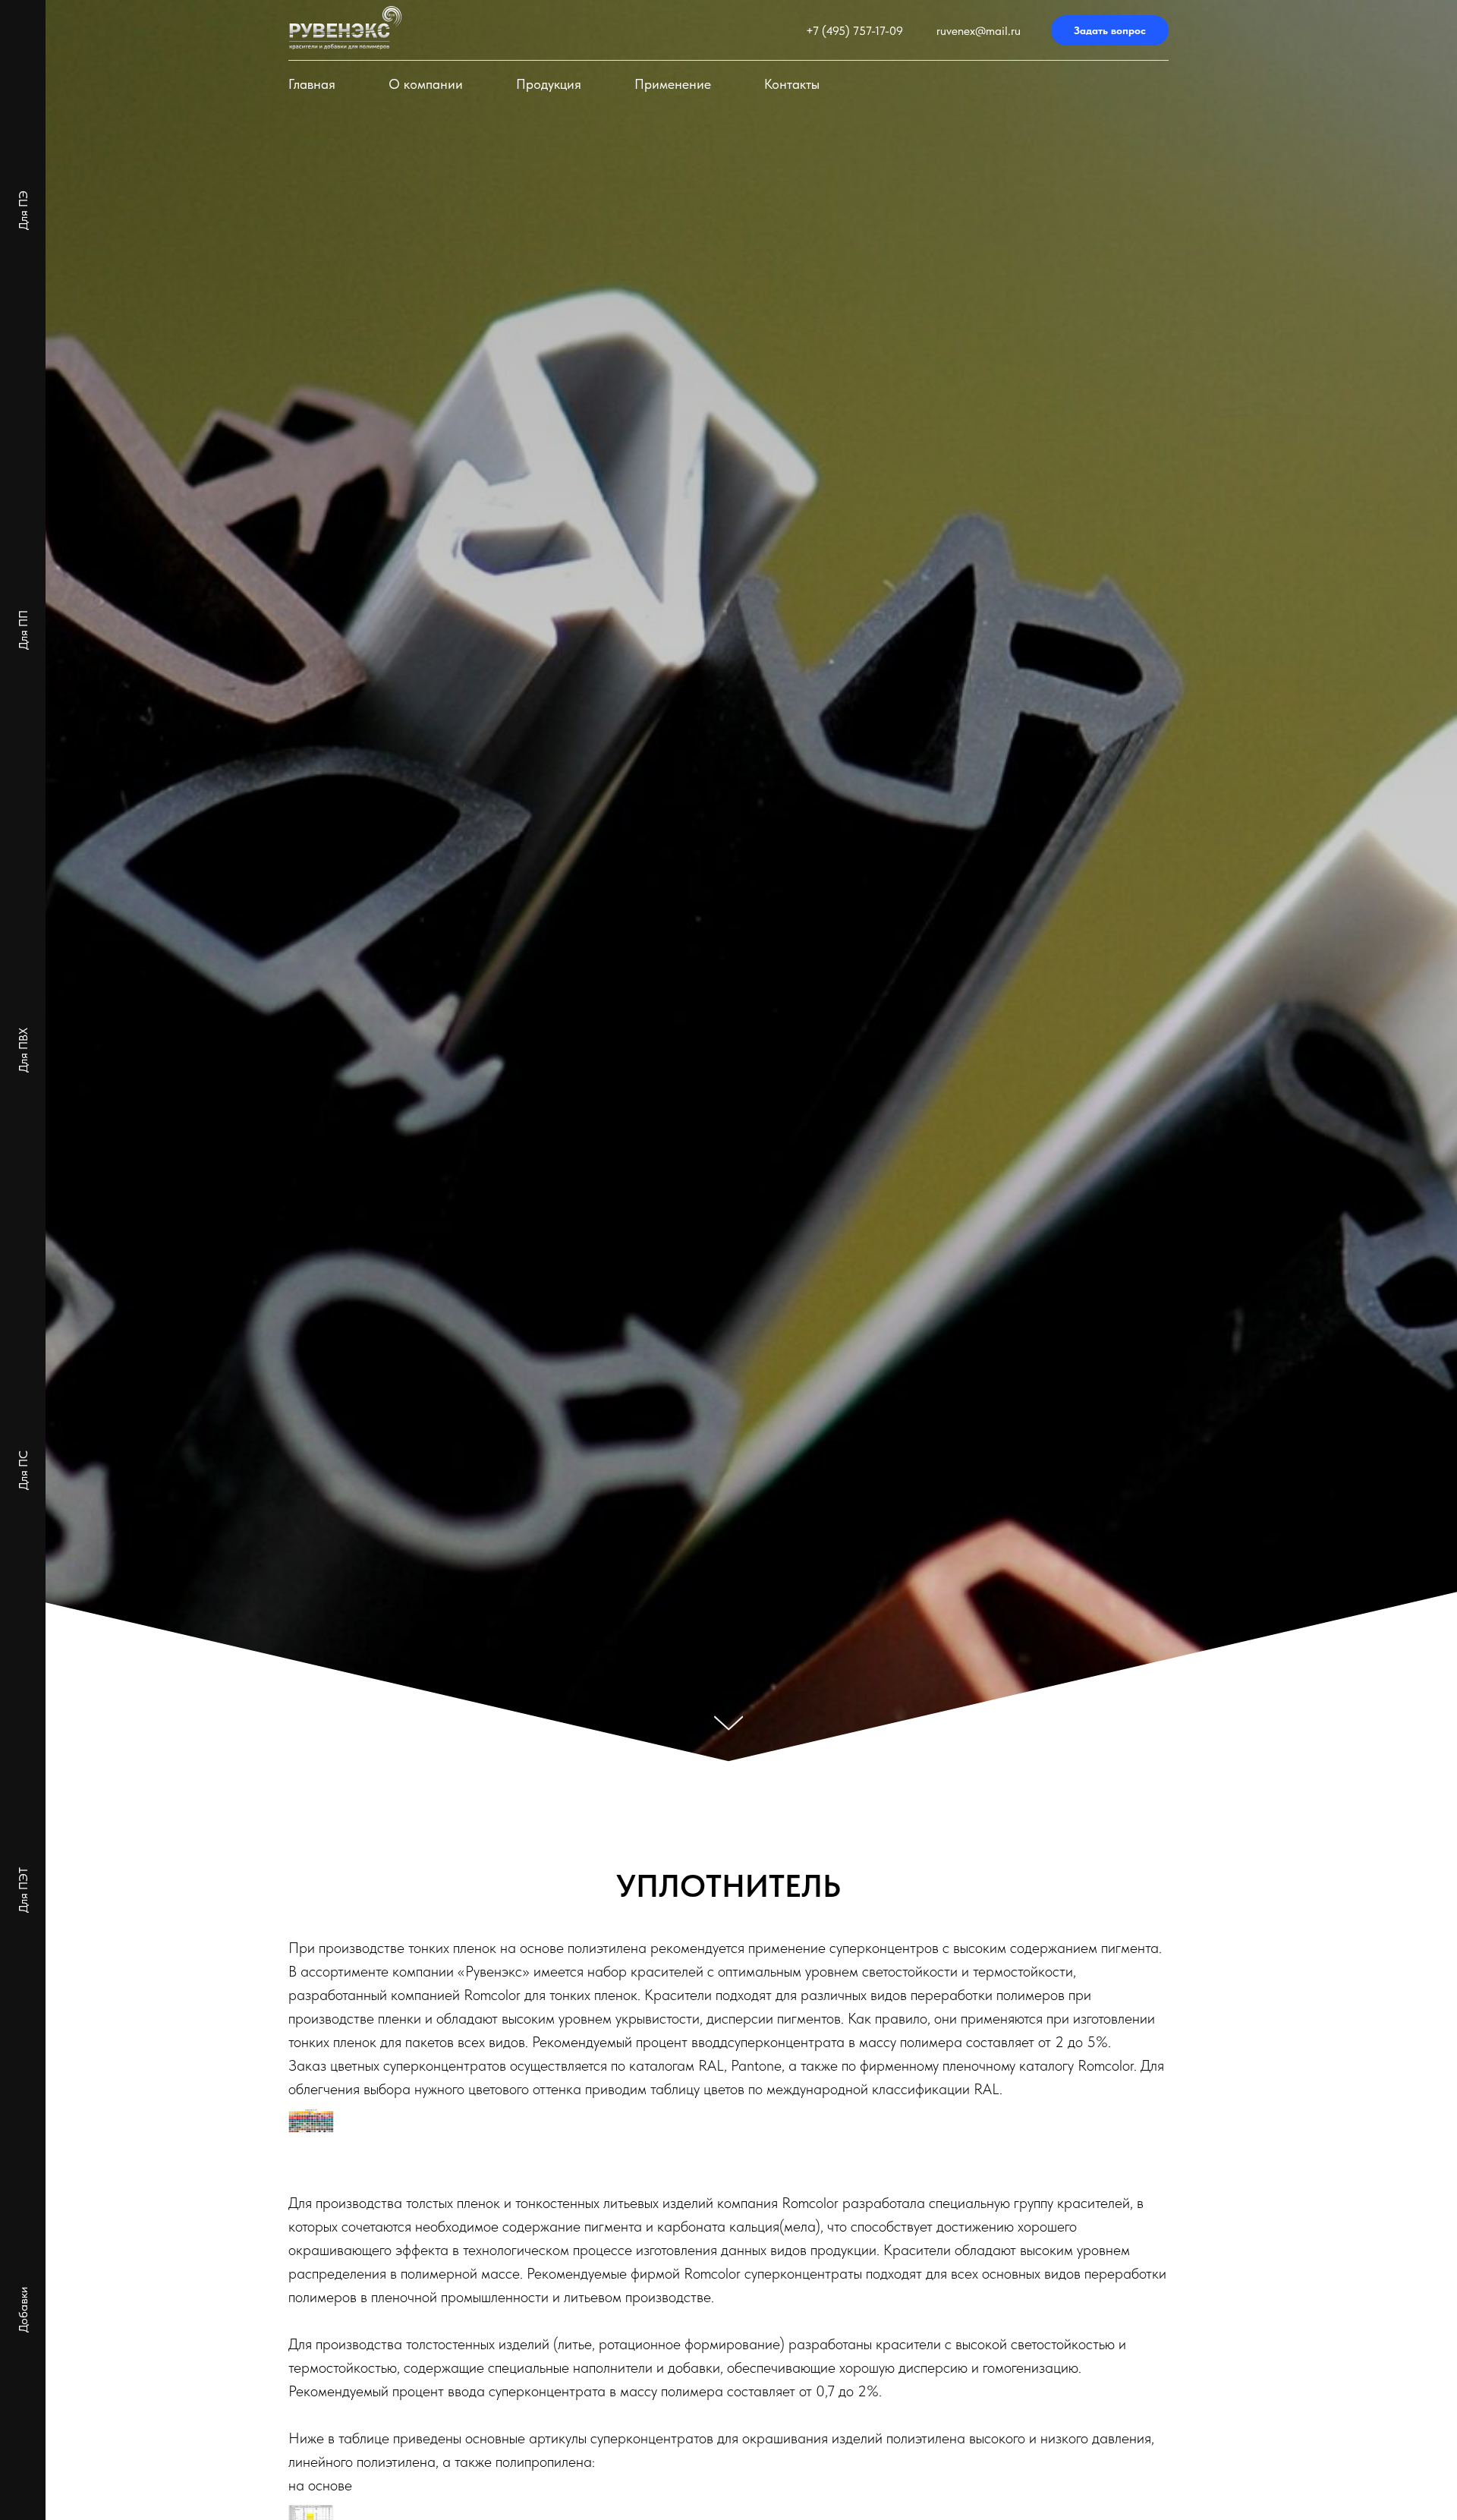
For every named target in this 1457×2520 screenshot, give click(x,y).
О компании (426, 84)
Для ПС (23, 1470)
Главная (312, 84)
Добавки (23, 2310)
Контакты (792, 84)
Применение (673, 84)
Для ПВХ (23, 1050)
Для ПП (23, 630)
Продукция (549, 84)
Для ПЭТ (23, 1890)
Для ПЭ (23, 210)
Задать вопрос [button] (1110, 30)
